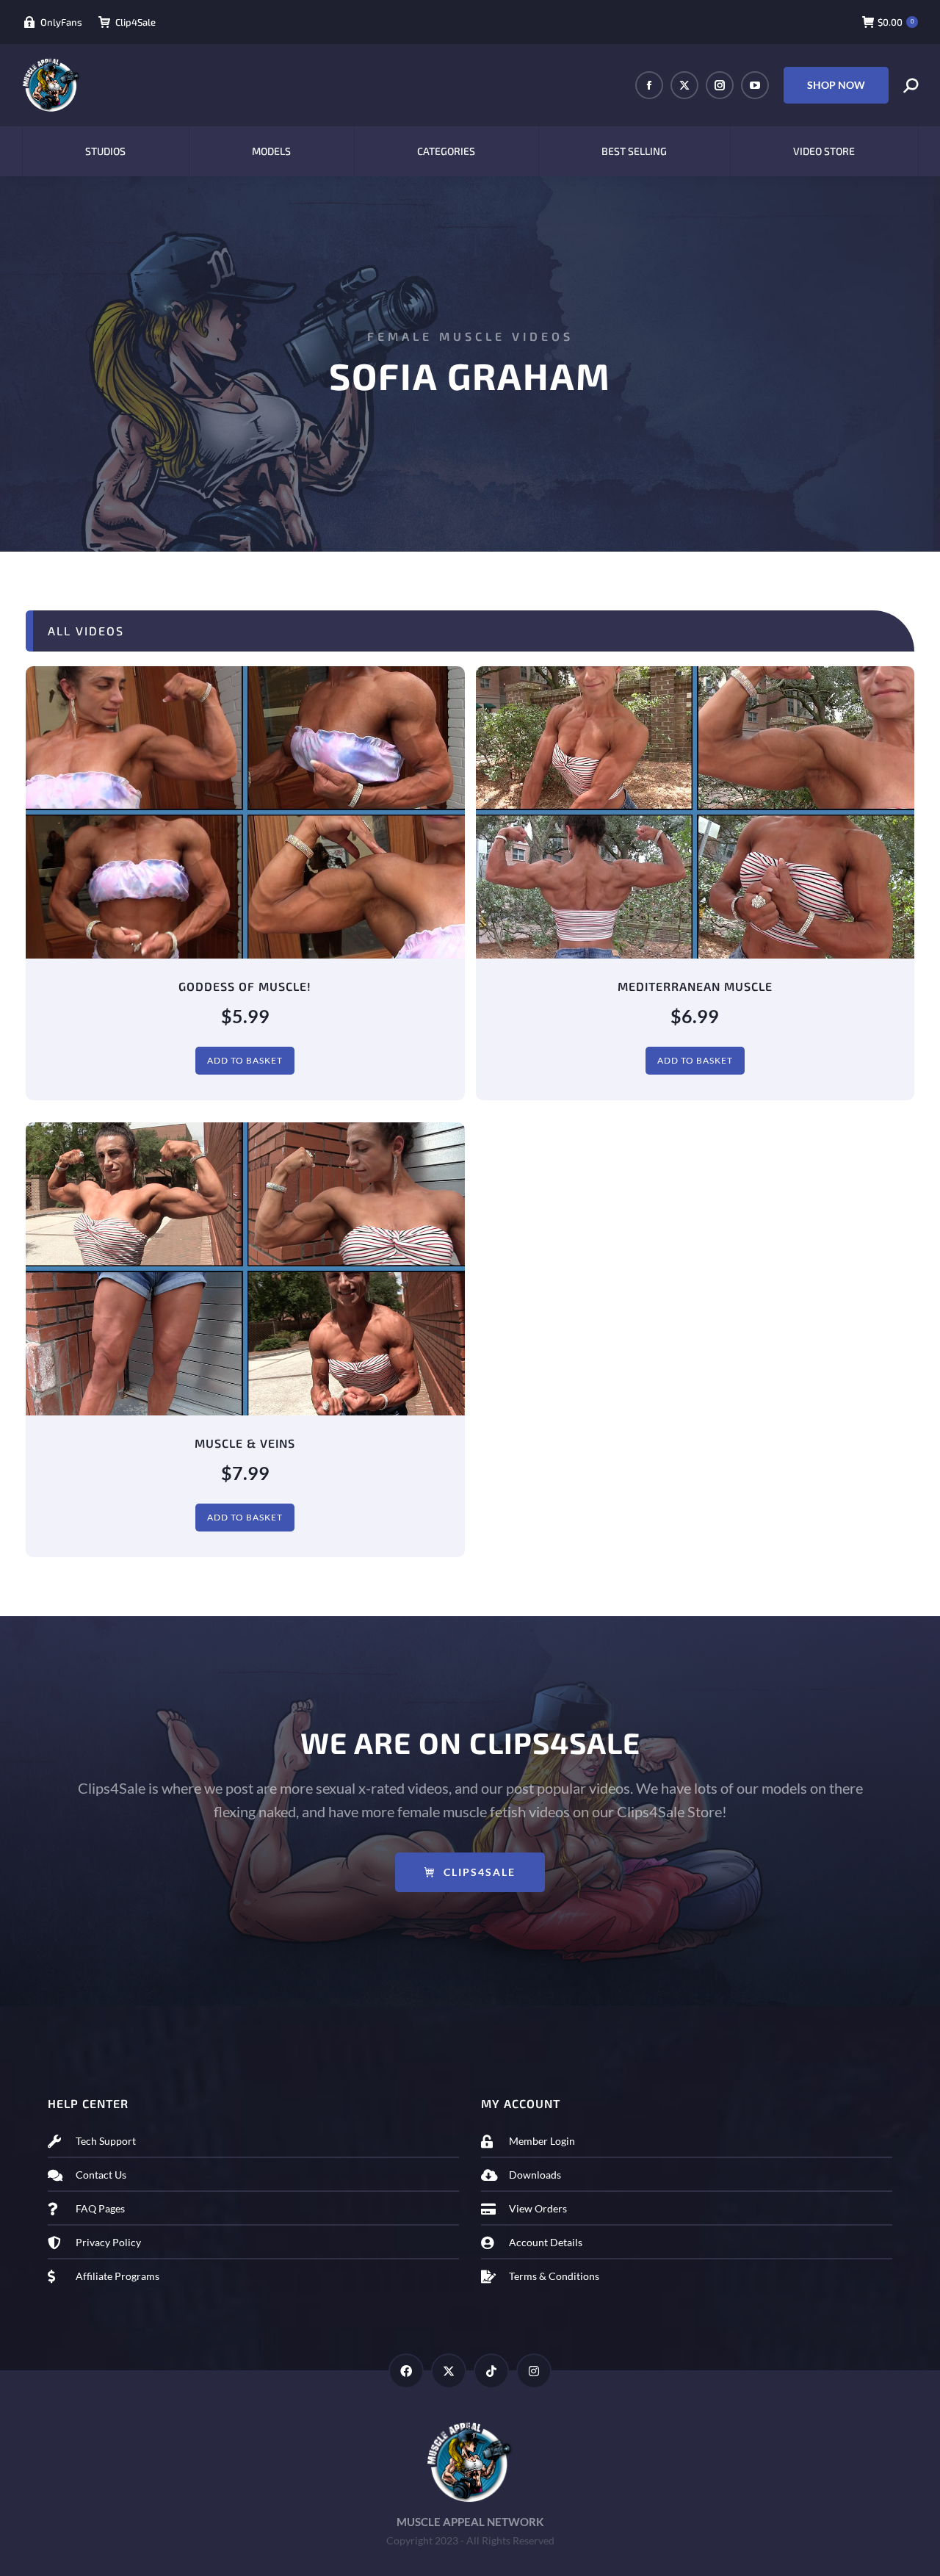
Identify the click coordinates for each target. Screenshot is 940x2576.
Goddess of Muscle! (245, 986)
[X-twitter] (449, 2371)
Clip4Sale (135, 22)
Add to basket (245, 1060)
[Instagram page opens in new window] (720, 85)
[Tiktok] (491, 2371)
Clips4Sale (480, 1872)
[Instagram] (534, 2371)
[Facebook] (406, 2371)
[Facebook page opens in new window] (649, 85)
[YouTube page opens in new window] (755, 85)
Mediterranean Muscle (695, 986)
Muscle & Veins (245, 1443)
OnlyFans (61, 22)
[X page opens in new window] (684, 85)
